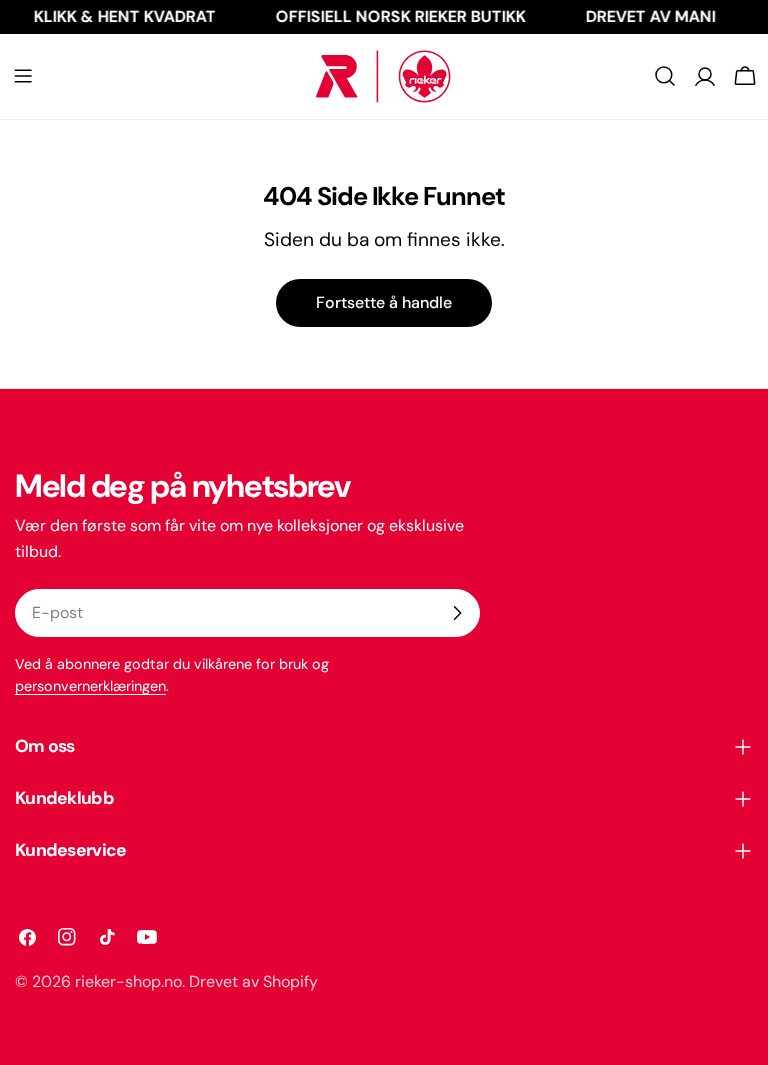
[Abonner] (457, 613)
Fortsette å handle (384, 302)
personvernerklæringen (90, 686)
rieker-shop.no (128, 981)
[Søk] (665, 76)
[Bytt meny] (23, 76)
